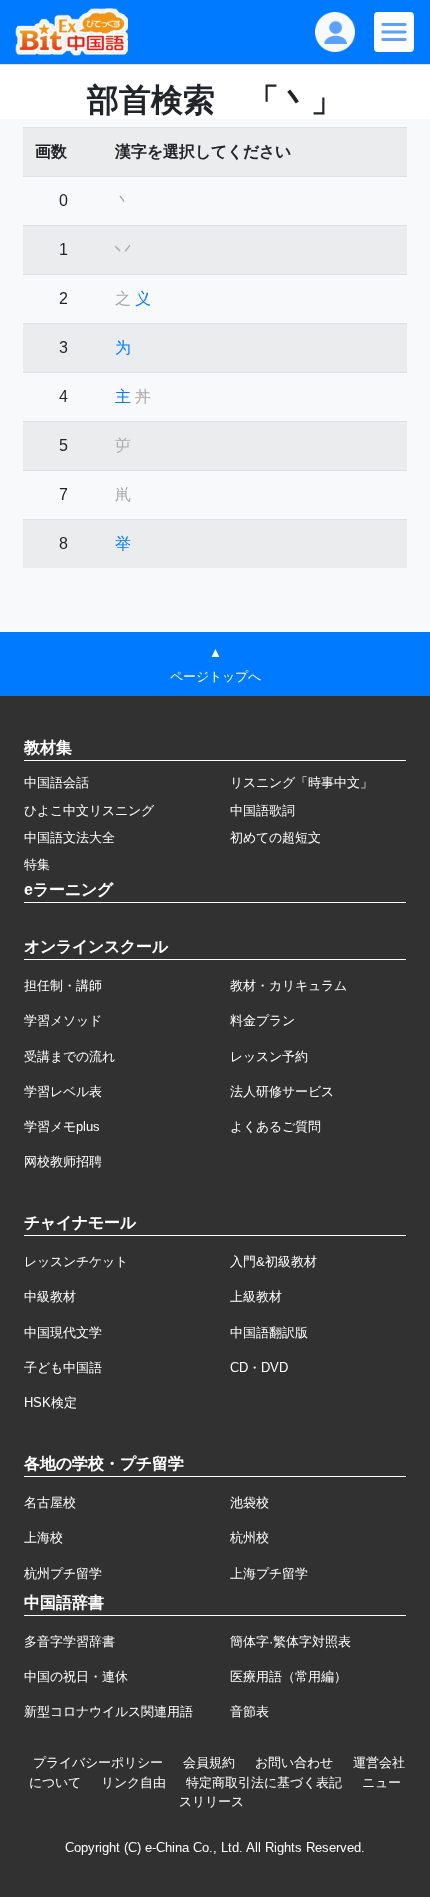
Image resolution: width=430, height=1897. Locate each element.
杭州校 (249, 1537)
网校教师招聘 (63, 1161)
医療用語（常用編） (288, 1676)
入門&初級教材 (273, 1261)
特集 (37, 864)
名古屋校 (50, 1502)
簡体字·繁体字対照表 (290, 1641)
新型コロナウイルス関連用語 (108, 1711)
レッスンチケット (76, 1261)
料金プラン (262, 1020)
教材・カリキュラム (288, 985)
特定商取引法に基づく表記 (264, 1782)
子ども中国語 (63, 1367)
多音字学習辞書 (69, 1641)
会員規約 (209, 1762)
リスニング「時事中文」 (301, 782)
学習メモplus (62, 1126)
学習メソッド (63, 1020)
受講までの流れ (69, 1056)
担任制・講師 (63, 985)
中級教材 (50, 1296)
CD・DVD (259, 1367)
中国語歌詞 (262, 810)
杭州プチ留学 (63, 1573)
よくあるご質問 (275, 1126)
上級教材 (256, 1296)
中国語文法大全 (69, 837)
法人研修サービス (282, 1091)
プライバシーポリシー (98, 1762)
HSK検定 (50, 1402)
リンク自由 (133, 1782)
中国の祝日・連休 (76, 1676)
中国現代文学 (63, 1332)
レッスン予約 (269, 1056)
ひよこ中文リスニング (89, 810)
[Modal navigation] (394, 32)
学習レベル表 (63, 1091)
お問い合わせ (294, 1762)
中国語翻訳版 (269, 1332)
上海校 (43, 1537)
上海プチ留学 (269, 1573)
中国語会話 (56, 782)
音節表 (249, 1711)
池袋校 (249, 1502)
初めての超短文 (275, 837)
